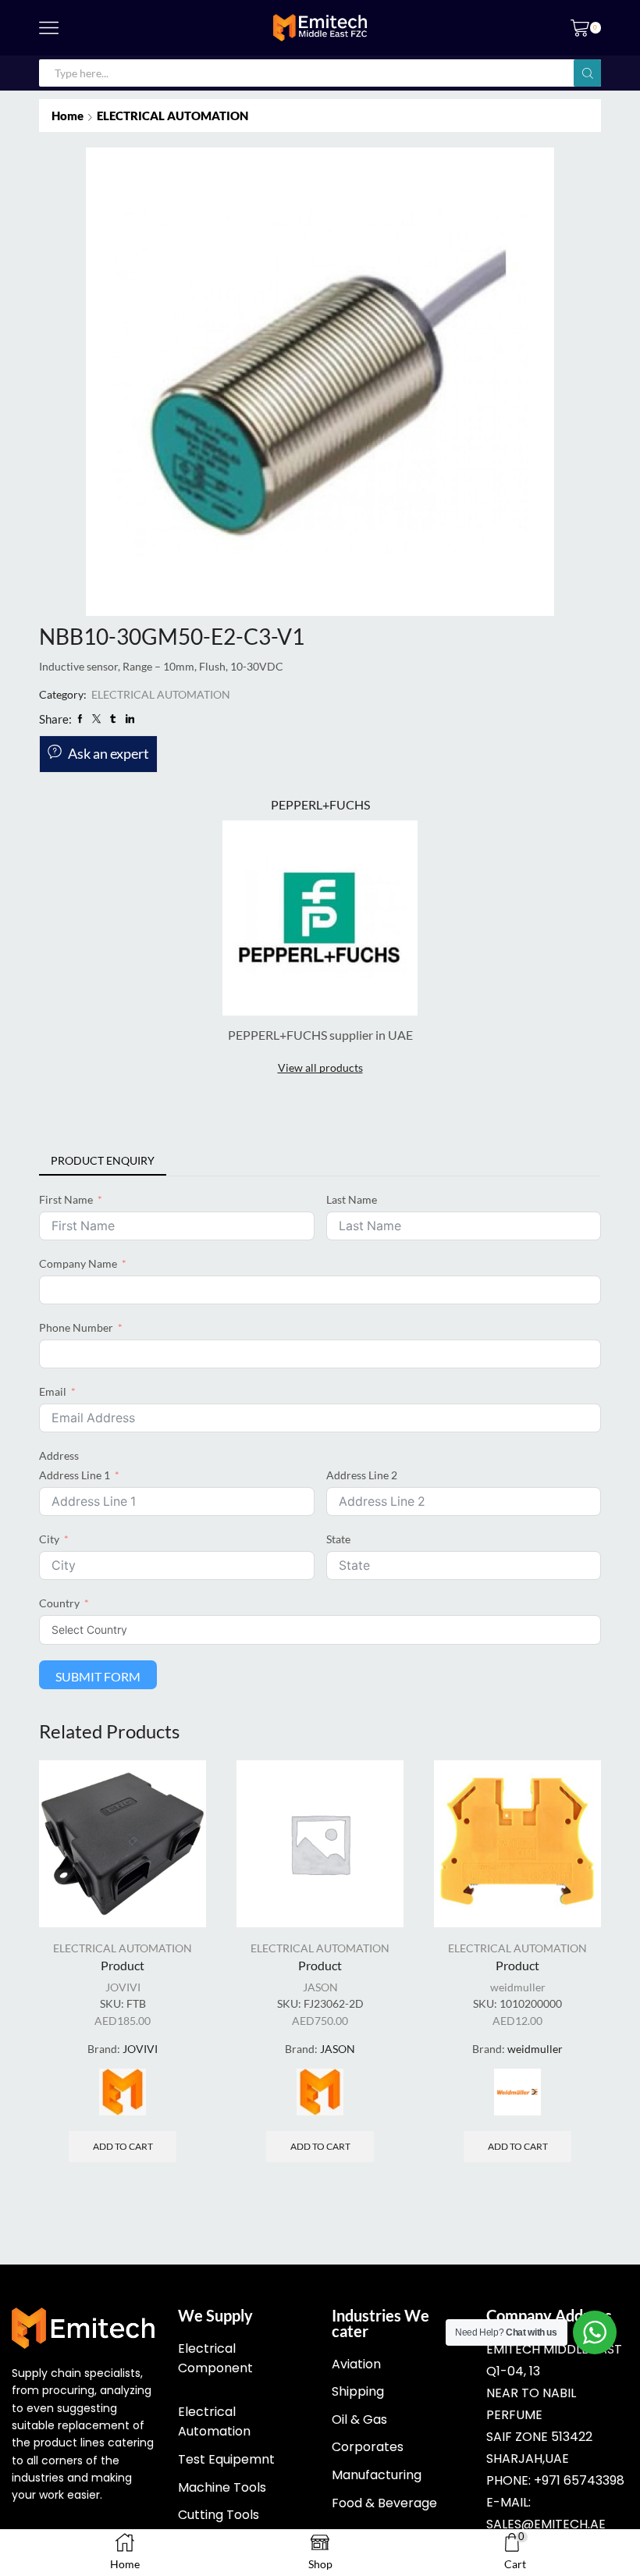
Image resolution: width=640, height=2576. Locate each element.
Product (123, 1965)
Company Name (78, 1263)
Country (59, 1603)
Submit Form (98, 1676)
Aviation (356, 2364)
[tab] (103, 1161)
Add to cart (123, 2146)
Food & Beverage (384, 2503)
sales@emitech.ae (546, 2524)
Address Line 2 (362, 1475)
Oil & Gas (359, 2419)
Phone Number (76, 1327)
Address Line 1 (75, 1475)
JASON (320, 1987)
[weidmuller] (517, 2092)
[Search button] (587, 73)
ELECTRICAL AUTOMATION (172, 116)
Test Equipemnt (226, 2459)
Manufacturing (377, 2475)
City (49, 1539)
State (338, 1539)
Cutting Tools (219, 2515)
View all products (320, 1067)
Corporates (368, 2447)
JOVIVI (123, 1987)
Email (53, 1391)
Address (59, 1455)
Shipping (358, 2391)
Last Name (352, 1199)
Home (68, 116)
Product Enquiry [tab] (103, 1160)
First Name (66, 1199)
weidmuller (518, 1987)
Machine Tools (222, 2487)
